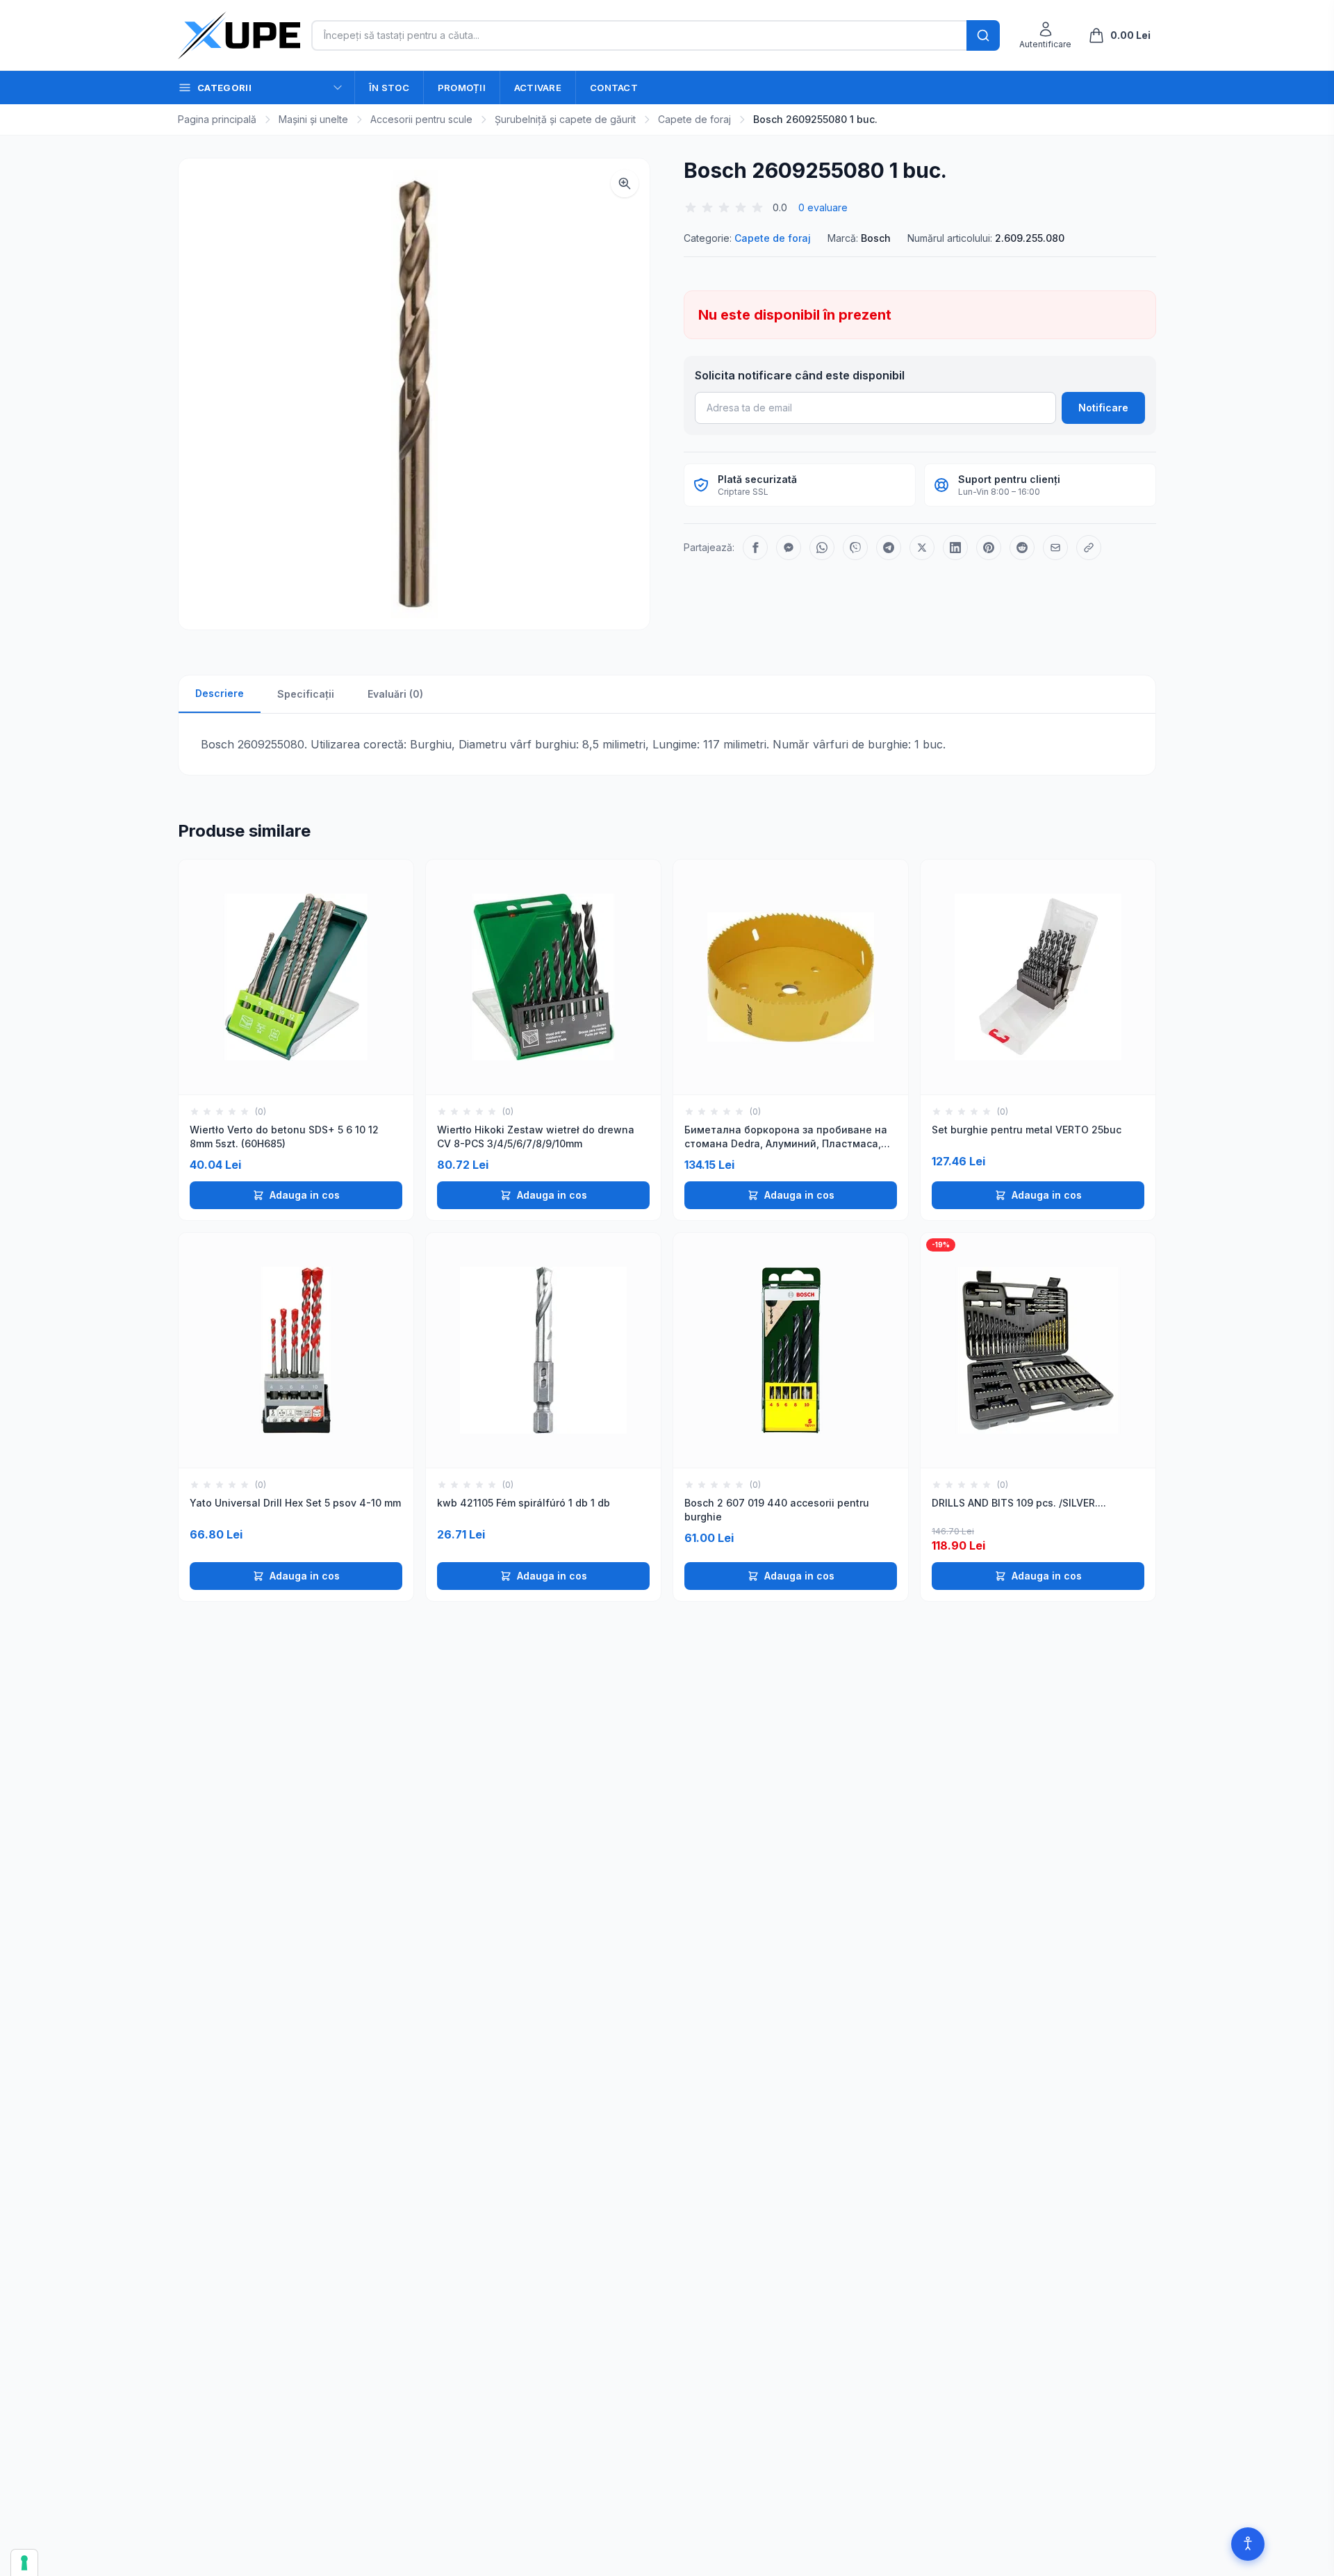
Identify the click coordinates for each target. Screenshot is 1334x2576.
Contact (614, 88)
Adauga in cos (305, 1195)
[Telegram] (889, 548)
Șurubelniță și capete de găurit (565, 119)
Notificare (1103, 408)
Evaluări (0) (395, 694)
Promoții (462, 88)
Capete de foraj (694, 119)
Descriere (220, 693)
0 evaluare (823, 207)
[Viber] (855, 548)
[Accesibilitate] (1248, 2544)
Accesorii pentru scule (421, 119)
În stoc (389, 88)
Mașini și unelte (313, 119)
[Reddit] (1022, 548)
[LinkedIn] (955, 548)
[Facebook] (755, 548)
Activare (538, 88)
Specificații (306, 694)
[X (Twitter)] (922, 548)
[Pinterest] (989, 548)
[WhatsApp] (822, 548)
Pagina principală (217, 119)
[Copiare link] (1089, 548)
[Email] (1055, 548)
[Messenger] (789, 548)
